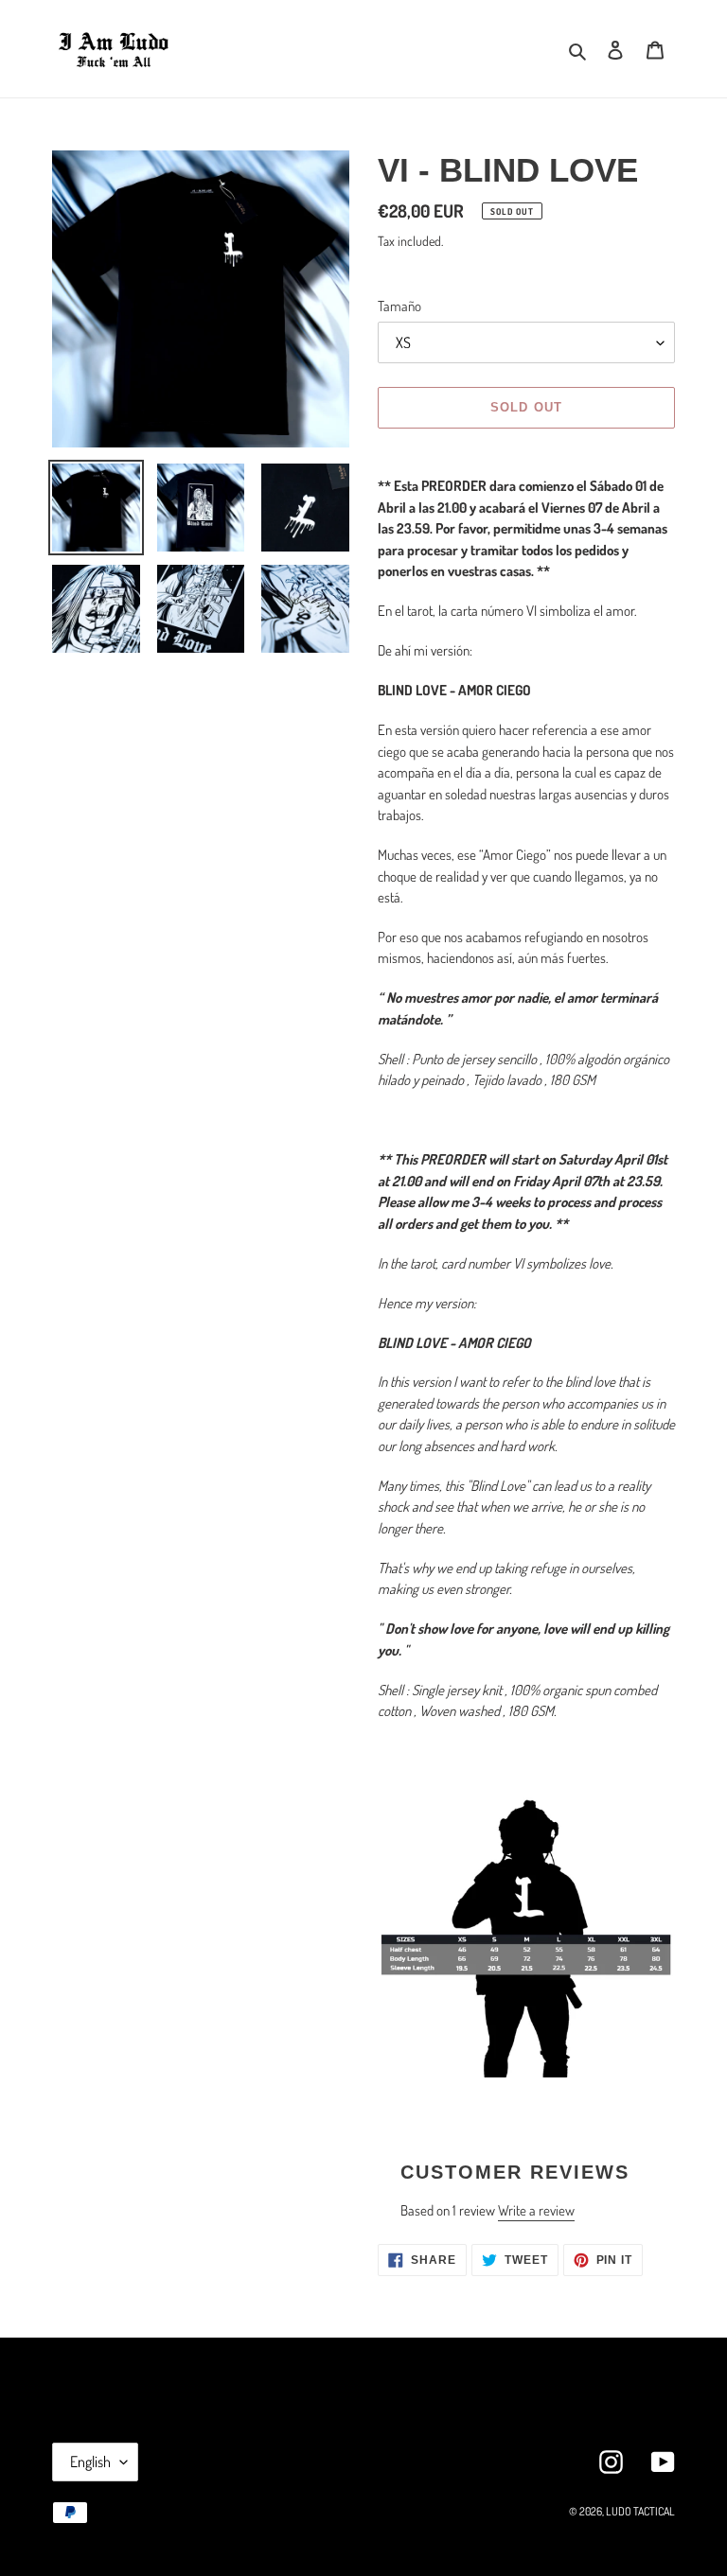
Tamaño (399, 306)
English (90, 2462)
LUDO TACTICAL (640, 2511)
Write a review (536, 2210)
